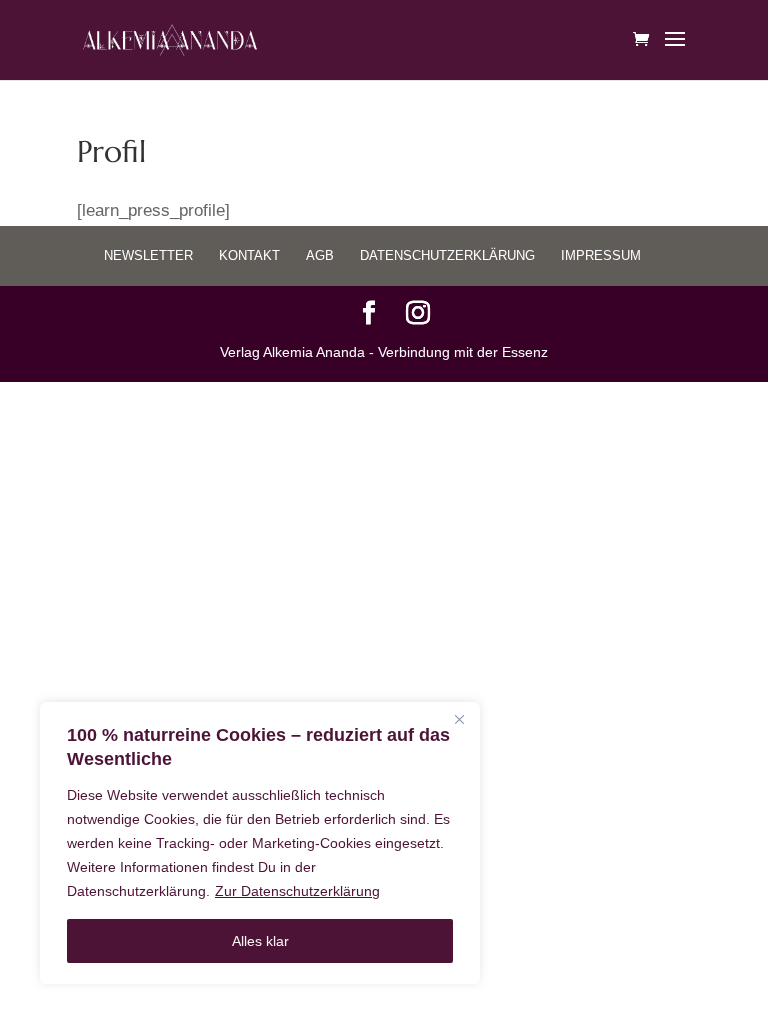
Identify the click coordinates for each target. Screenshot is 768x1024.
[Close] (459, 719)
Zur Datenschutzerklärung (297, 891)
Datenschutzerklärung (447, 255)
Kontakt (249, 255)
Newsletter (148, 255)
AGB (320, 255)
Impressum (601, 255)
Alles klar (260, 941)
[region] (260, 843)
